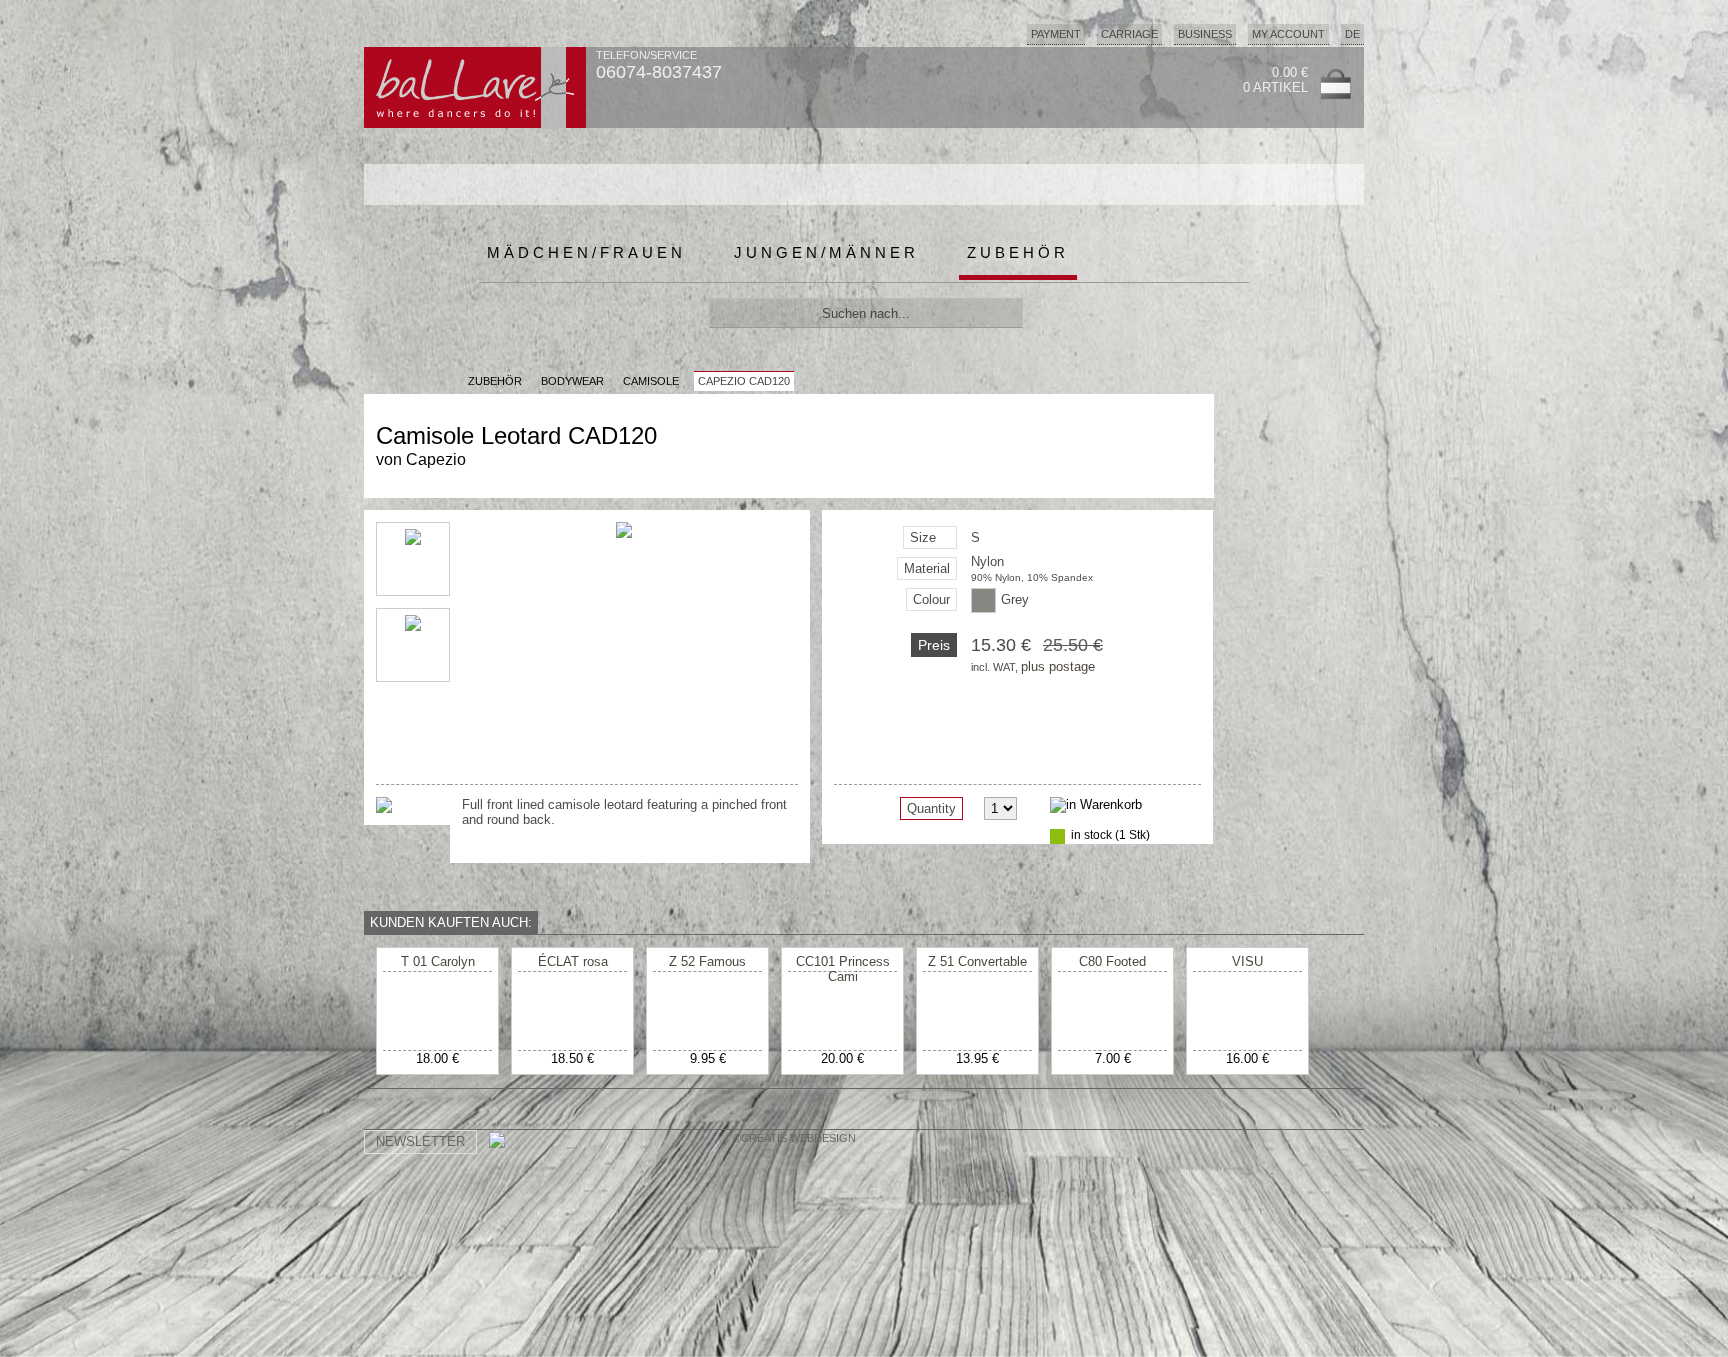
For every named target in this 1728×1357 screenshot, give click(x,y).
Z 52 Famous (707, 961)
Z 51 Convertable (977, 961)
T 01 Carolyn (438, 961)
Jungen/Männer (826, 252)
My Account (1288, 34)
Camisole (651, 381)
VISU (1247, 961)
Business (1205, 34)
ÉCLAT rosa (573, 961)
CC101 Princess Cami (843, 969)
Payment (1056, 34)
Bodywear (572, 381)
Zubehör (1018, 252)
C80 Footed (1112, 961)
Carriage (1129, 34)
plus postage (1058, 666)
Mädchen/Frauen (586, 252)
